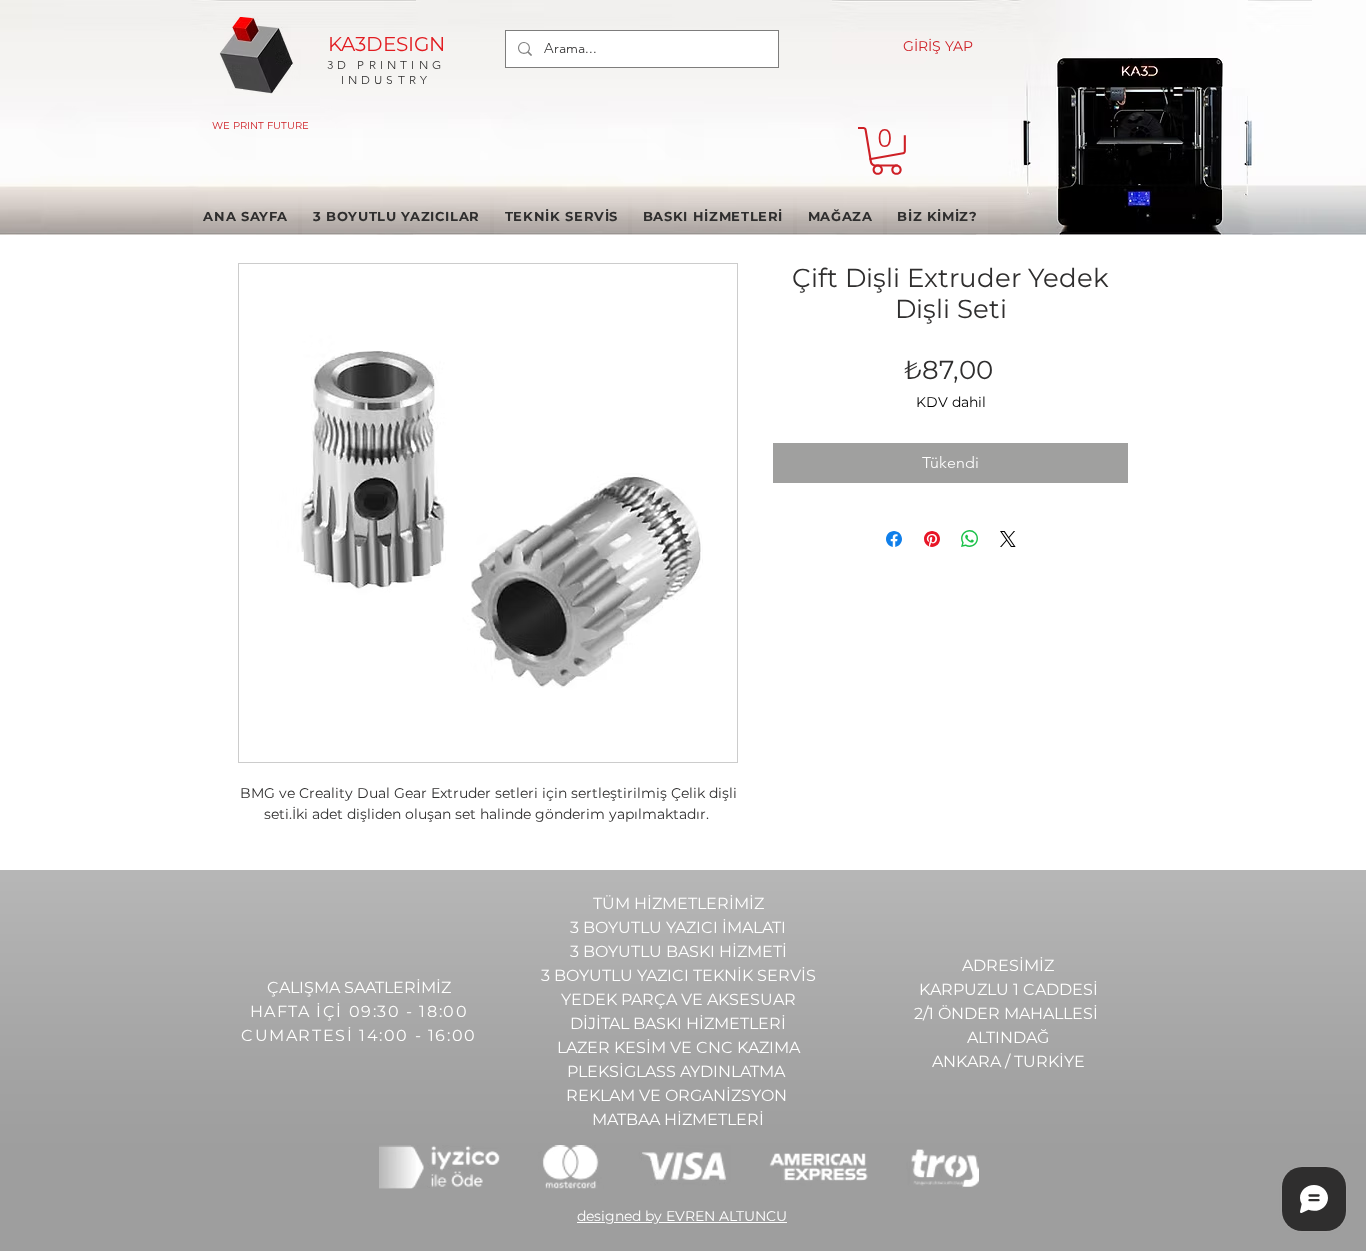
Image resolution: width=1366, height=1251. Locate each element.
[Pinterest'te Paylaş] (932, 539)
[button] (886, 151)
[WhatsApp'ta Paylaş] (970, 539)
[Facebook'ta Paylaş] (894, 539)
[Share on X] (1008, 539)
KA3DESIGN (386, 44)
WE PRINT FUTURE (260, 125)
